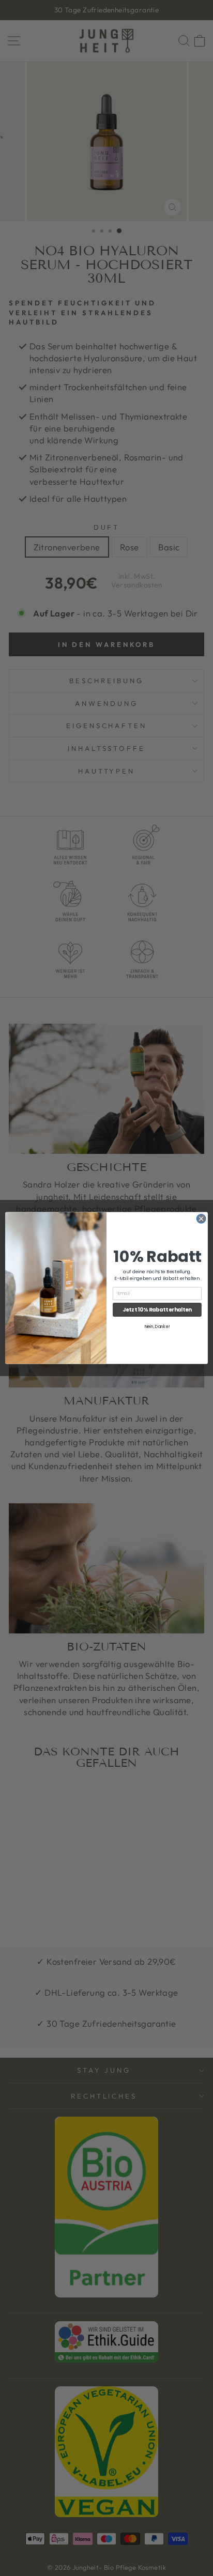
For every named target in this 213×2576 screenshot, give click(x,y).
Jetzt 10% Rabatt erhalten (157, 1309)
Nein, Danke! (157, 1326)
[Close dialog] (201, 1219)
